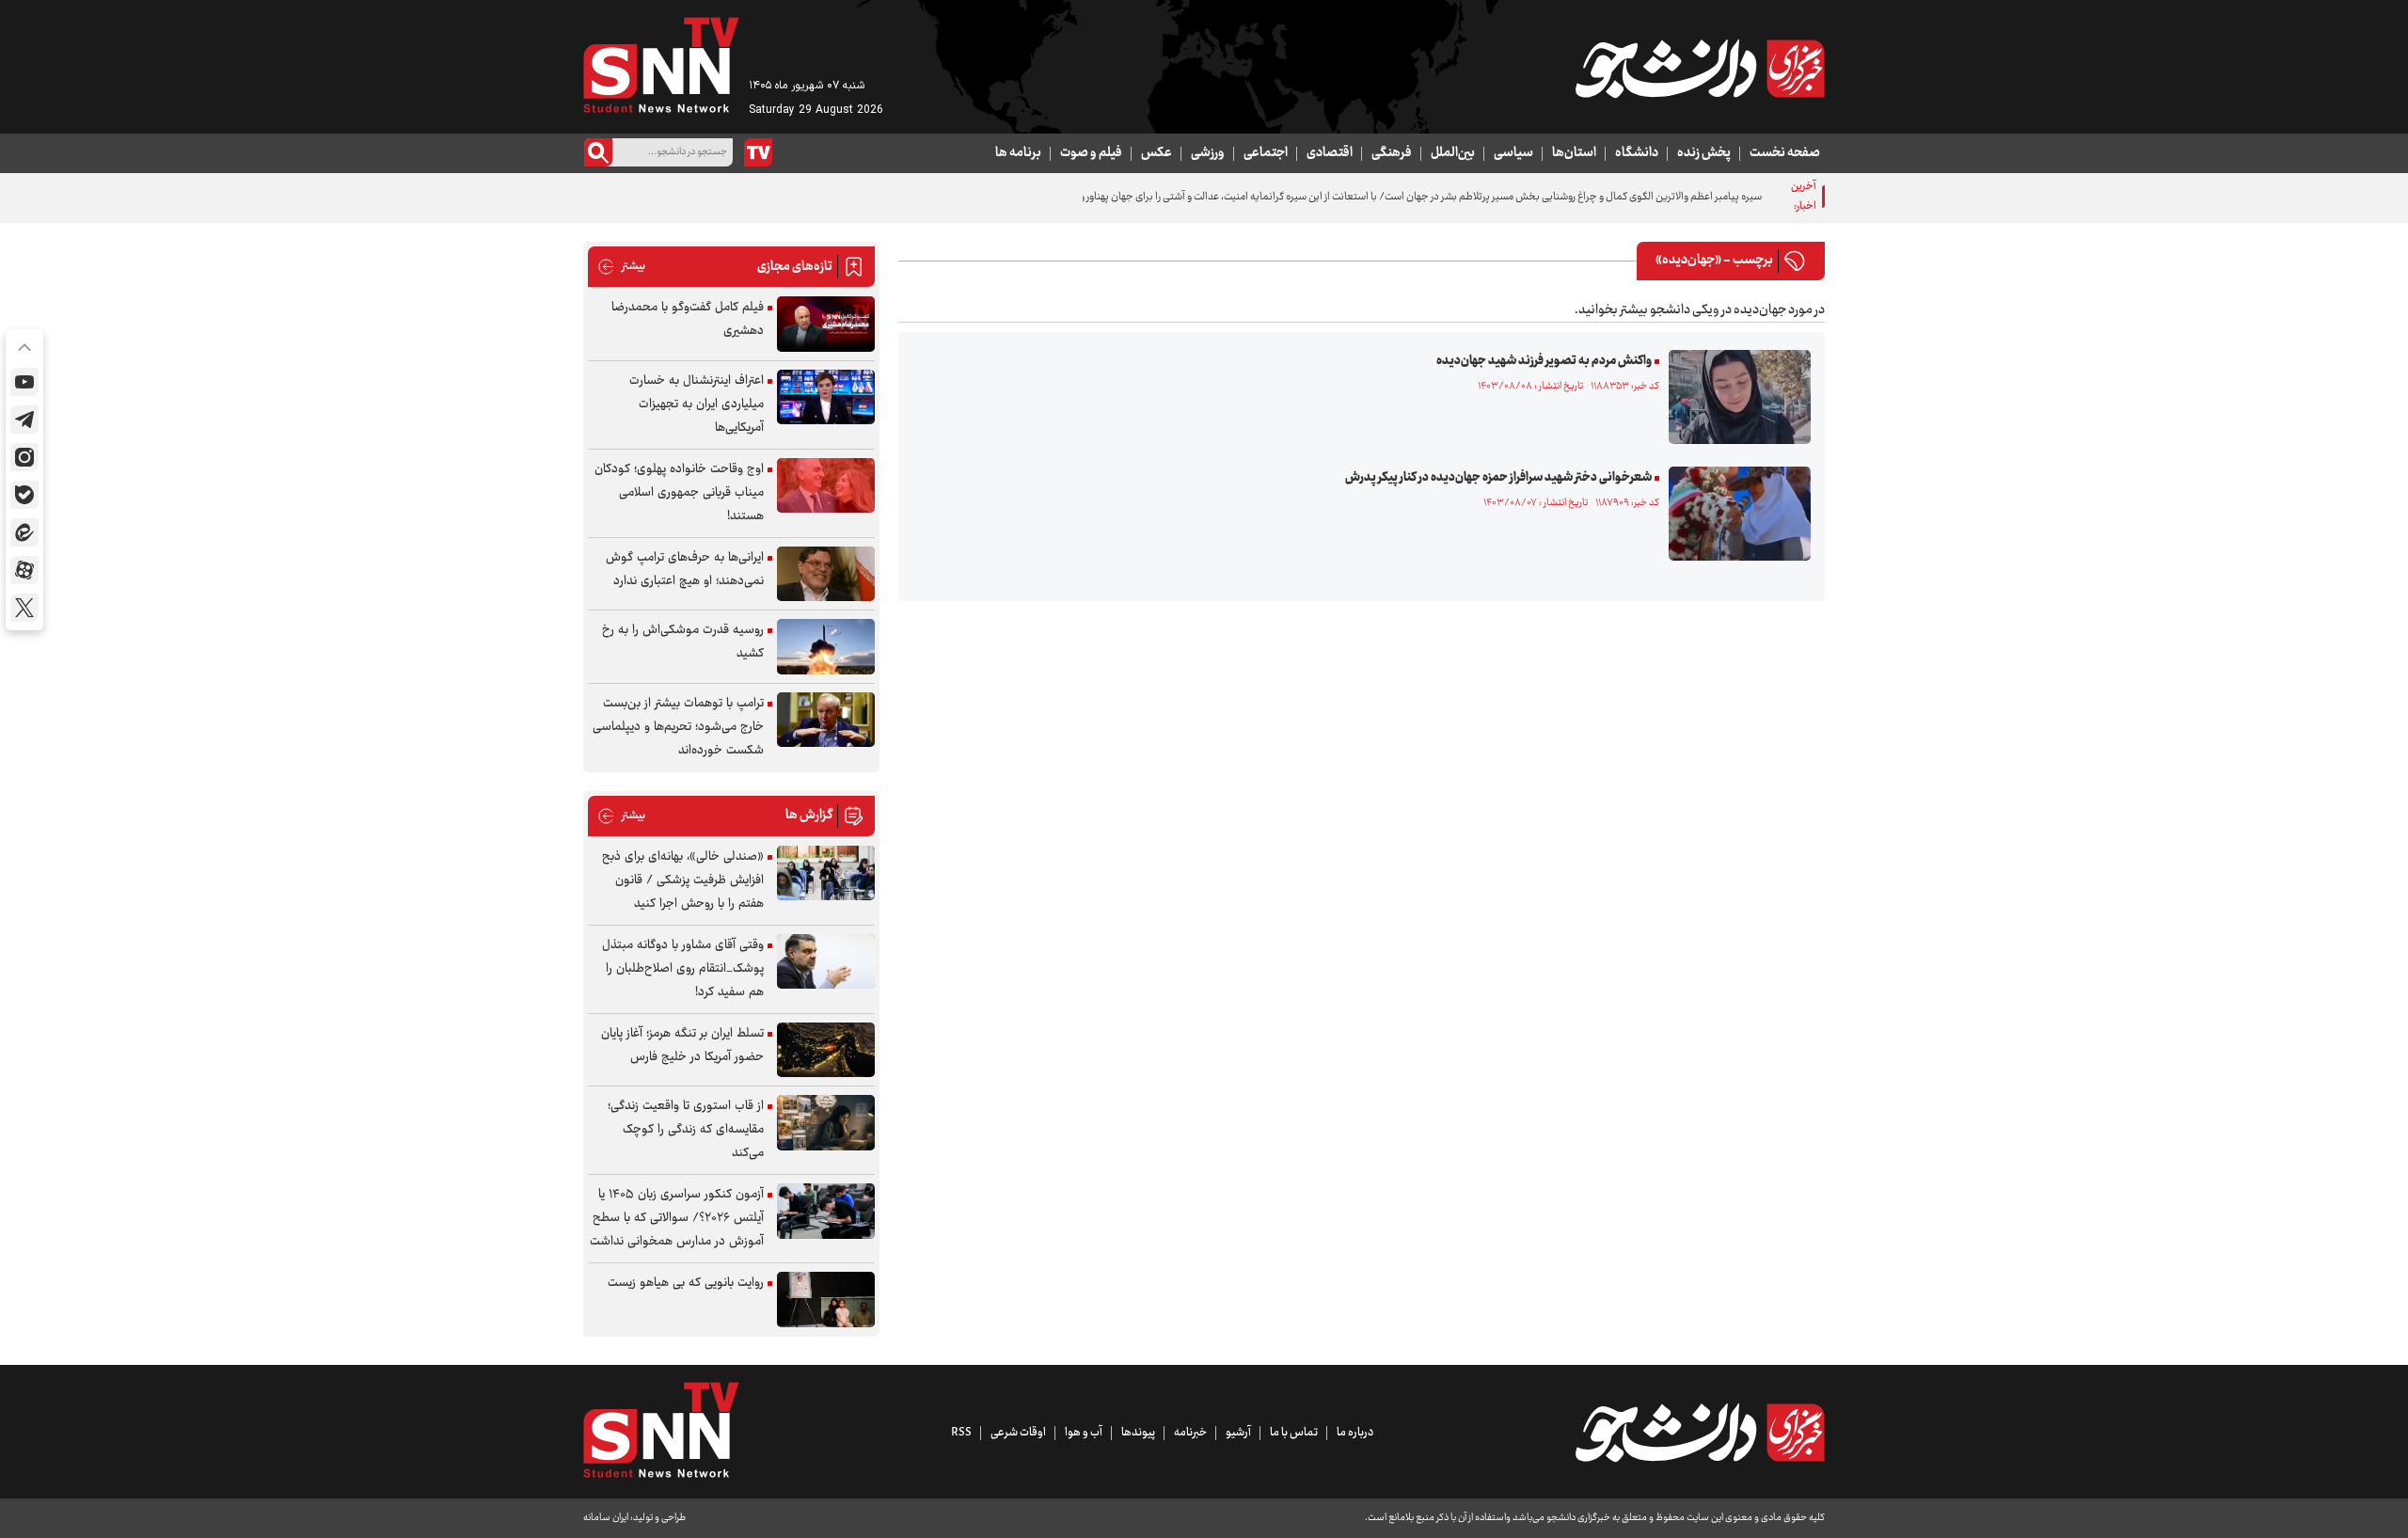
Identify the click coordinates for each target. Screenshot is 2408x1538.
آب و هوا (1084, 1433)
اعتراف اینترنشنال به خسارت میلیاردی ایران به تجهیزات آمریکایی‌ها (697, 404)
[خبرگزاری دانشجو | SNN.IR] (1700, 69)
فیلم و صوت (1091, 153)
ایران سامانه (606, 1518)
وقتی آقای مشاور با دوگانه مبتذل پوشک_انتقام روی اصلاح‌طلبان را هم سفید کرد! (683, 969)
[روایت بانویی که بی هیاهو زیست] (826, 1300)
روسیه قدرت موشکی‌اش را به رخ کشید (683, 642)
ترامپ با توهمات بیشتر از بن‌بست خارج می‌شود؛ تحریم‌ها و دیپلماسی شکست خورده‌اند (678, 727)
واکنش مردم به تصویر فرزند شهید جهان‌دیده (1544, 361)
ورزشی (1208, 153)
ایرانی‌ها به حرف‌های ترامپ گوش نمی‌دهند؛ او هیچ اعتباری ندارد (685, 570)
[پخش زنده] (758, 152)
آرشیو (1238, 1433)
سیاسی (1513, 153)
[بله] (24, 495)
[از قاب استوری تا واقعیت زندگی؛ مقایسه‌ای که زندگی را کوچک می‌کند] (826, 1123)
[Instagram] (24, 457)
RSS (961, 1433)
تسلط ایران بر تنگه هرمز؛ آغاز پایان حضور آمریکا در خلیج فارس (682, 1046)
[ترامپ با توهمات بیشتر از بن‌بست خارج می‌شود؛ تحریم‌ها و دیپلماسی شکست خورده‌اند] (826, 720)
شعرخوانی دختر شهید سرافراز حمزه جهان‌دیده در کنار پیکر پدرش (1498, 478)
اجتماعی (1266, 153)
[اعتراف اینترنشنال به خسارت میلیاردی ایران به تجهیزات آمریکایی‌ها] (826, 397)
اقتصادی (1330, 153)
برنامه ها (1018, 153)
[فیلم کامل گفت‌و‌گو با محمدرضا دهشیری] (826, 324)
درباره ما (1355, 1433)
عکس (1156, 153)
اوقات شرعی (1018, 1433)
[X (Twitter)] (24, 608)
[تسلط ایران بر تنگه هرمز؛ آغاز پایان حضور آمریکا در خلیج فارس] (826, 1050)
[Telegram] (24, 420)
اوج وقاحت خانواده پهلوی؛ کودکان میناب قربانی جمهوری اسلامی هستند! (679, 493)
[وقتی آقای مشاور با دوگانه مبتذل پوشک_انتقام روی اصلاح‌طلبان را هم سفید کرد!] (826, 962)
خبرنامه (1190, 1433)
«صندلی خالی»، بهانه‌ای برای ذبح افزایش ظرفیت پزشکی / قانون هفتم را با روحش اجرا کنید (683, 880)
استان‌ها (1574, 153)
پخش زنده (1704, 153)
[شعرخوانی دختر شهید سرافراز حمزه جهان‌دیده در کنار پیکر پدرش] (1735, 514)
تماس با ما (1294, 1433)
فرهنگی (1392, 153)
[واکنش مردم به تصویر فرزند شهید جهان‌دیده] (1735, 397)
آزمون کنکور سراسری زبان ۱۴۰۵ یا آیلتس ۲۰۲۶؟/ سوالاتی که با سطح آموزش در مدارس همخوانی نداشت (677, 1218)
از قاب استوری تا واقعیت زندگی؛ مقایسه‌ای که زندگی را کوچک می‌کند (686, 1130)
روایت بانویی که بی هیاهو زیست (686, 1283)
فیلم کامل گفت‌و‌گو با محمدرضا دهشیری (688, 319)
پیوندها (1138, 1433)
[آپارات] (24, 570)
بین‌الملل (1453, 153)
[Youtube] (24, 382)
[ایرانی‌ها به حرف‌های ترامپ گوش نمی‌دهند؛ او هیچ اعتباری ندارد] (826, 574)
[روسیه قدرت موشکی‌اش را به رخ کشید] (826, 647)
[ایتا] (24, 532)
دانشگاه (1637, 153)
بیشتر (621, 267)
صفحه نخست (1785, 153)
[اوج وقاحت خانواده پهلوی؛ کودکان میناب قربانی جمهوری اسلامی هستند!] (826, 486)
